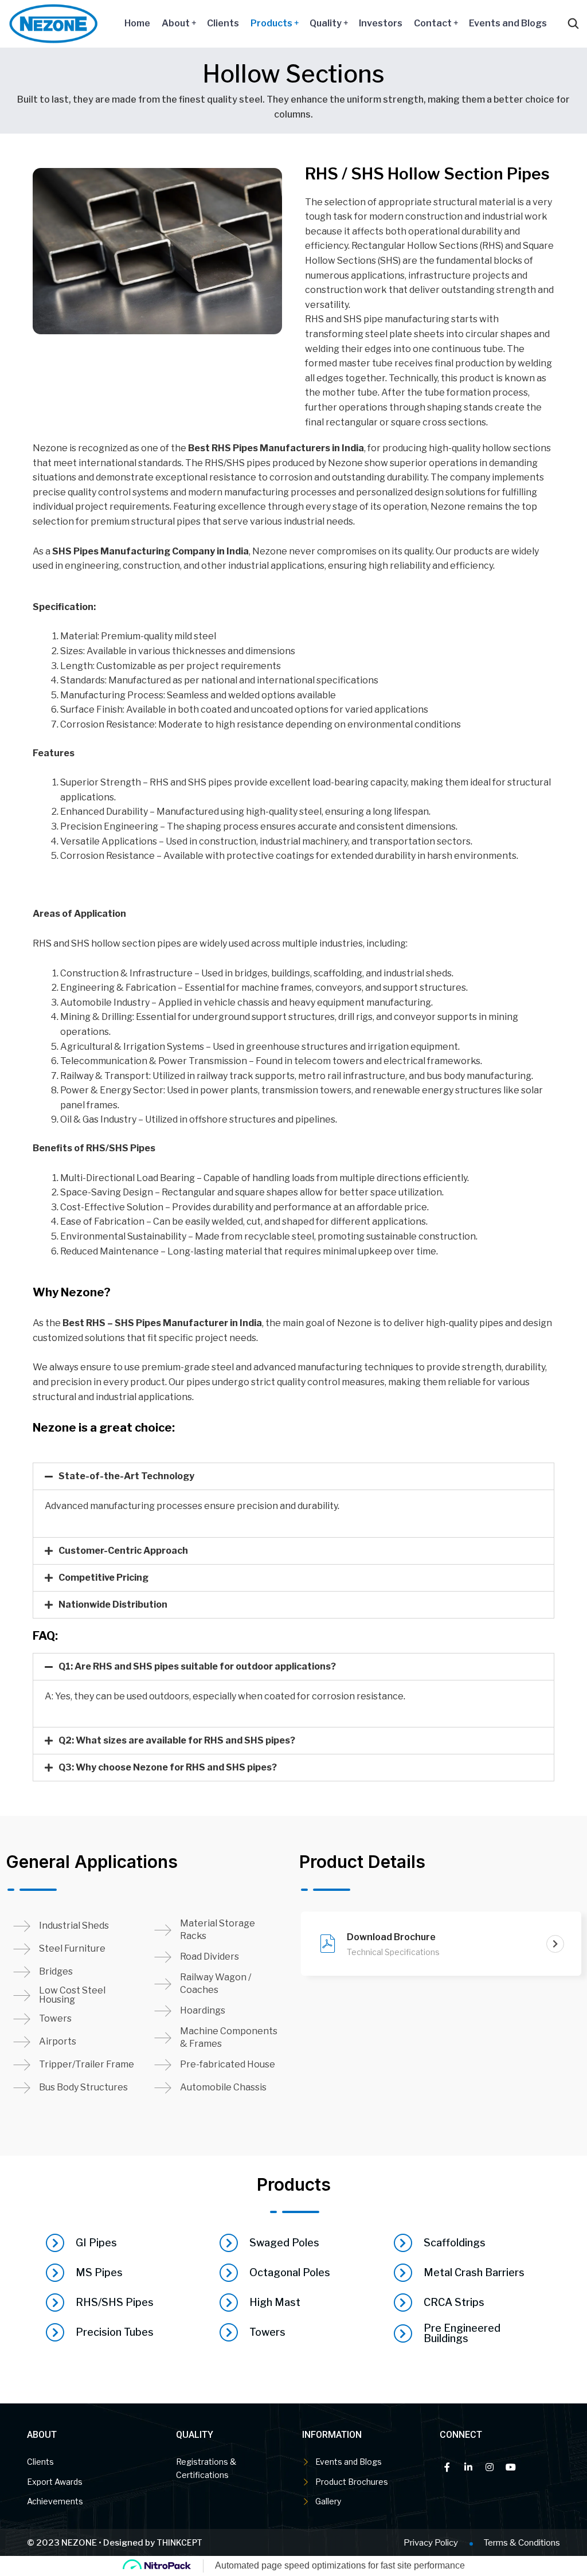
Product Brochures (352, 2482)
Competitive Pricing (103, 1578)
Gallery (328, 2501)
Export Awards (55, 2482)
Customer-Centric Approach (123, 1551)
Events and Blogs (508, 23)
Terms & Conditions (522, 2543)
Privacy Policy (431, 2543)
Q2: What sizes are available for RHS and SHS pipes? (177, 1740)
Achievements (55, 2501)
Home (137, 23)
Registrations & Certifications (206, 2468)
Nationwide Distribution (113, 1604)
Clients (223, 23)
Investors (381, 23)
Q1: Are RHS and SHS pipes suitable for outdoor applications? (197, 1666)
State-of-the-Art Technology (126, 1476)
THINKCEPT (179, 2542)
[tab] (293, 1476)
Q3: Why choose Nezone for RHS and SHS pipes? (168, 1767)
